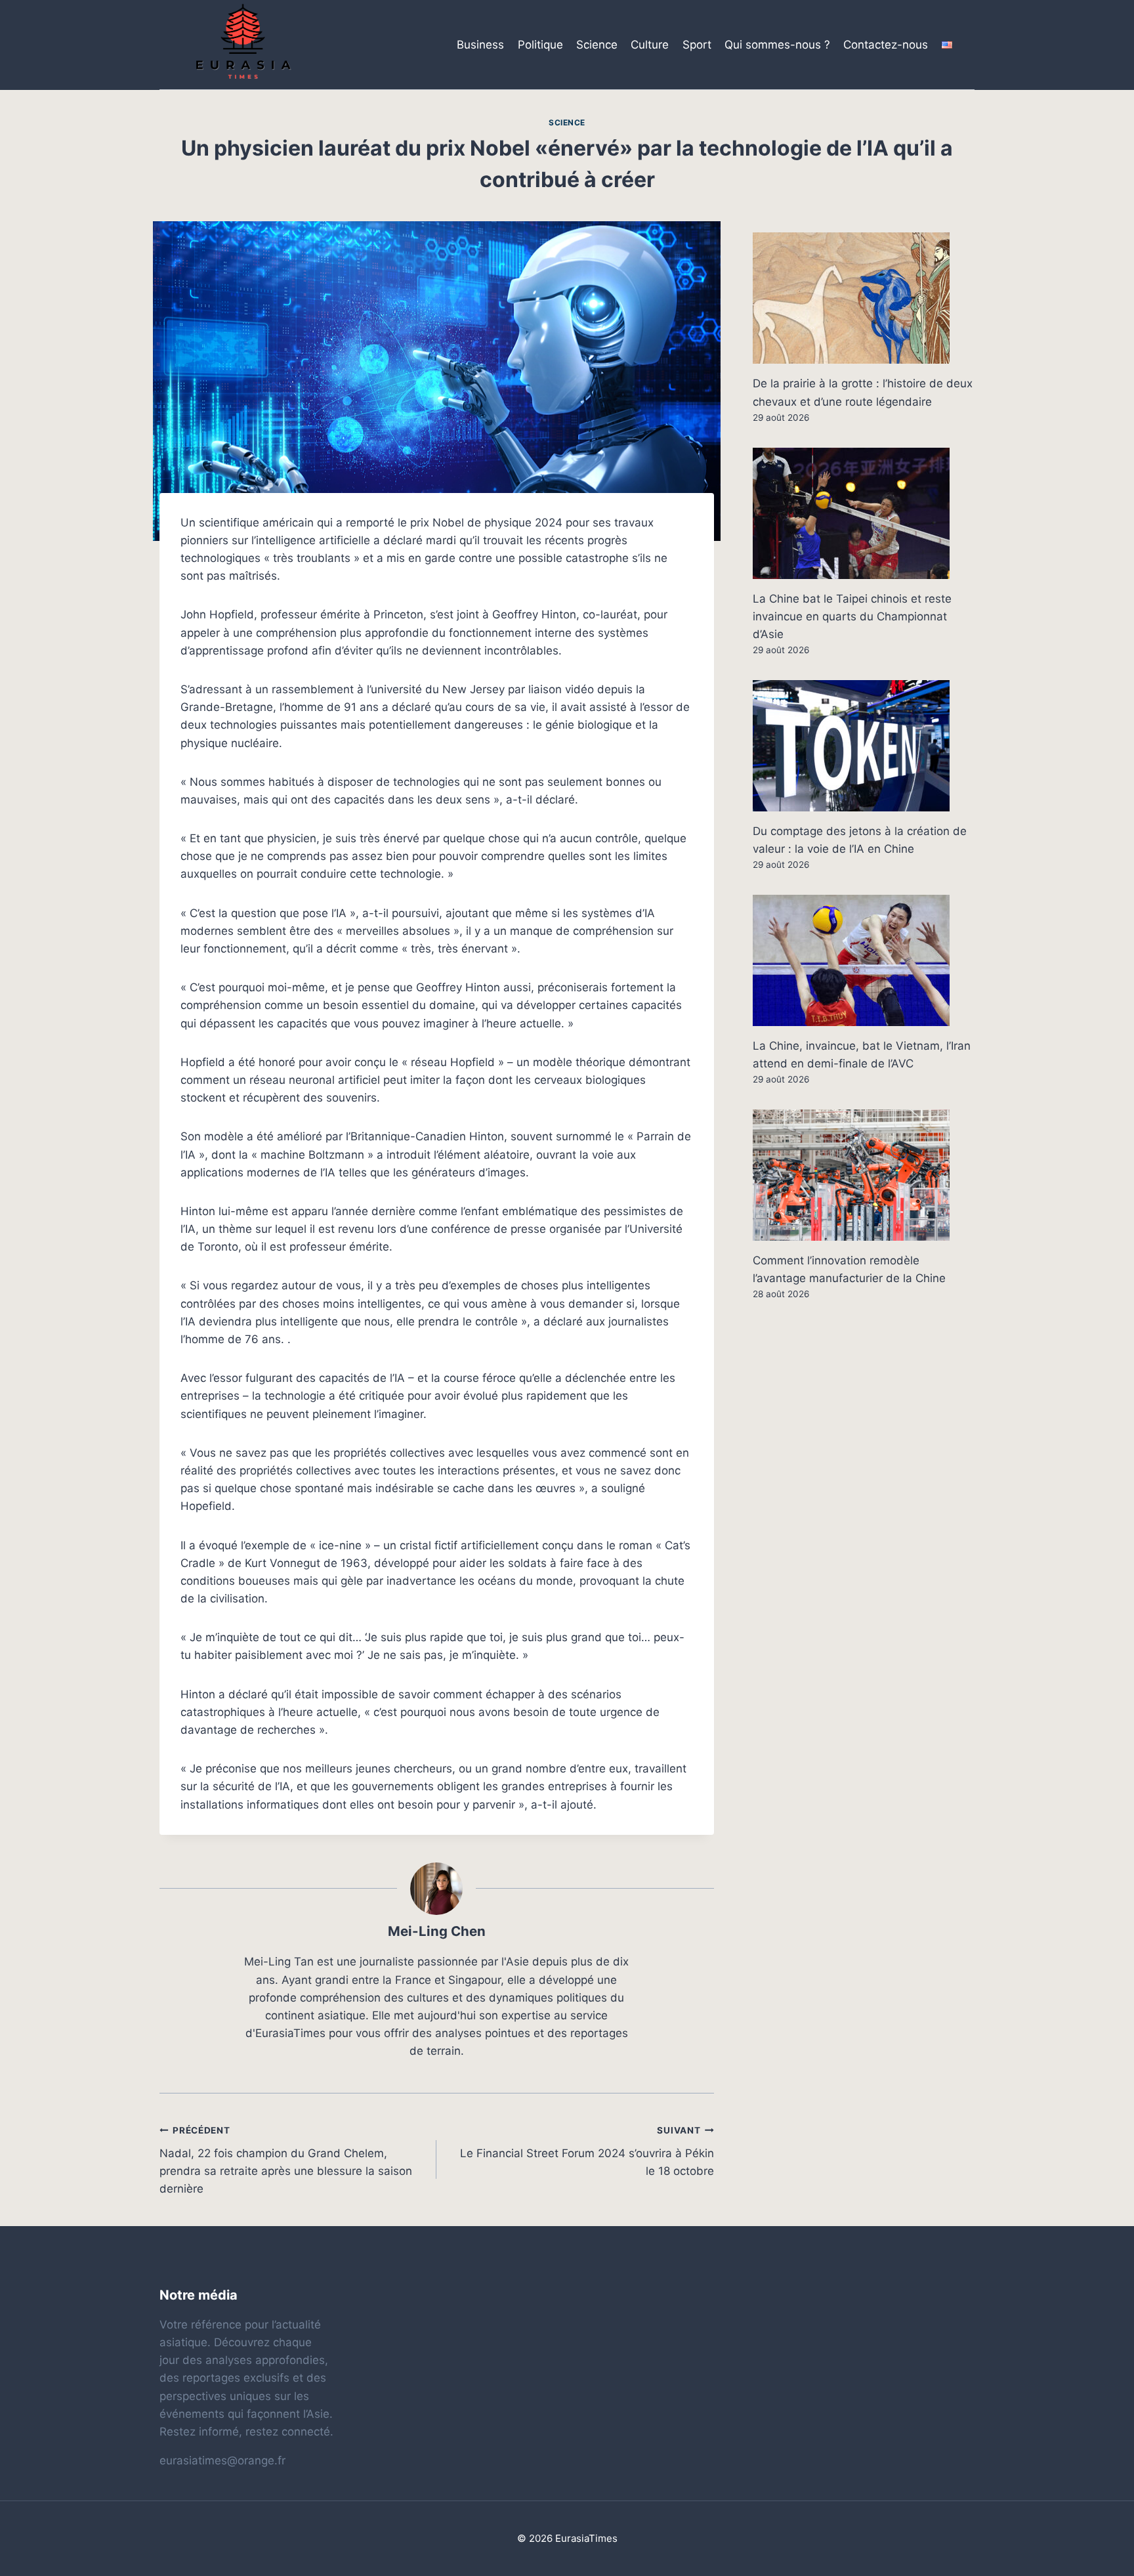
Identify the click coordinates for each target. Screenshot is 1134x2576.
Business (480, 45)
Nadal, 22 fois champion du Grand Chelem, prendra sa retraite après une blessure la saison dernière (286, 2160)
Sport (697, 45)
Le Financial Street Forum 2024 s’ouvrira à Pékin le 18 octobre (587, 2151)
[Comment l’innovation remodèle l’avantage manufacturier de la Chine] (864, 1175)
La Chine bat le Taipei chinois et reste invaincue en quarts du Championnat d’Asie (852, 616)
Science (597, 45)
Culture (650, 45)
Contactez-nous (886, 45)
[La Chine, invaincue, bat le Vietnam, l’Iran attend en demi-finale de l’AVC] (864, 960)
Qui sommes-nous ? (777, 45)
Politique (540, 45)
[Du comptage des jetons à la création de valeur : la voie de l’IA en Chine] (864, 746)
